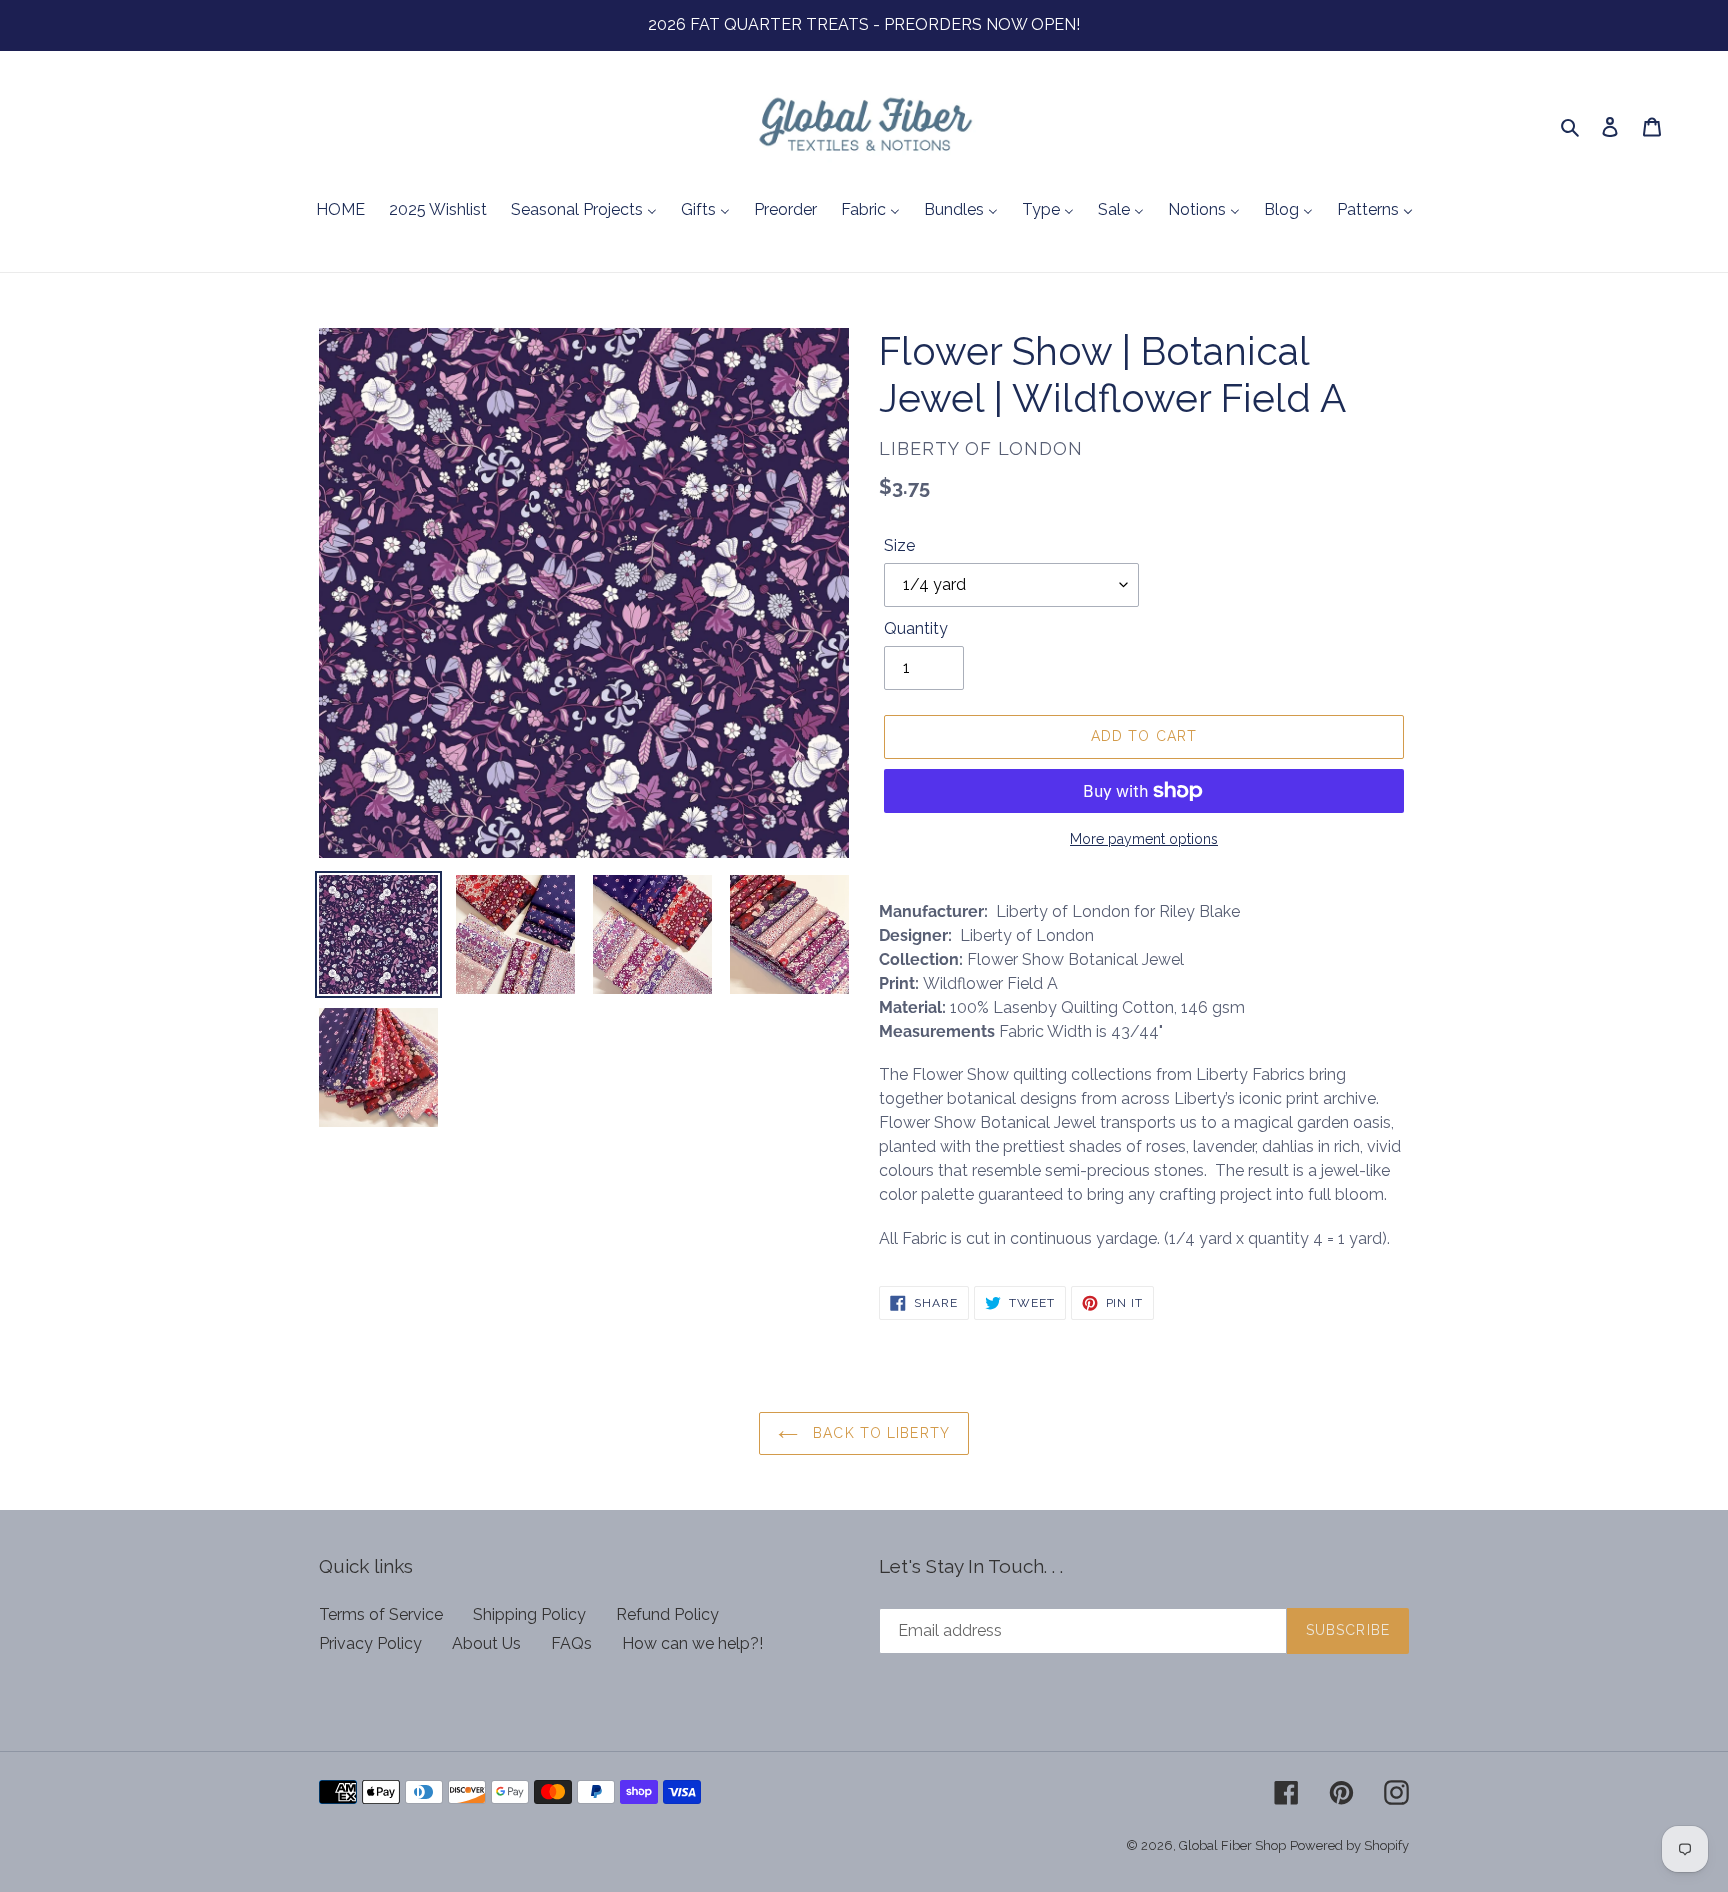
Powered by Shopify (1349, 1845)
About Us (486, 1643)
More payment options (1144, 839)
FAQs (571, 1643)
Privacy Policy (370, 1643)
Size (899, 545)
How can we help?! (692, 1643)
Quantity (916, 628)
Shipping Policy (529, 1614)
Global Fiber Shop (1232, 1845)
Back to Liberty (879, 1433)
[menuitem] (340, 211)
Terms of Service (381, 1614)
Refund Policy (667, 1614)
